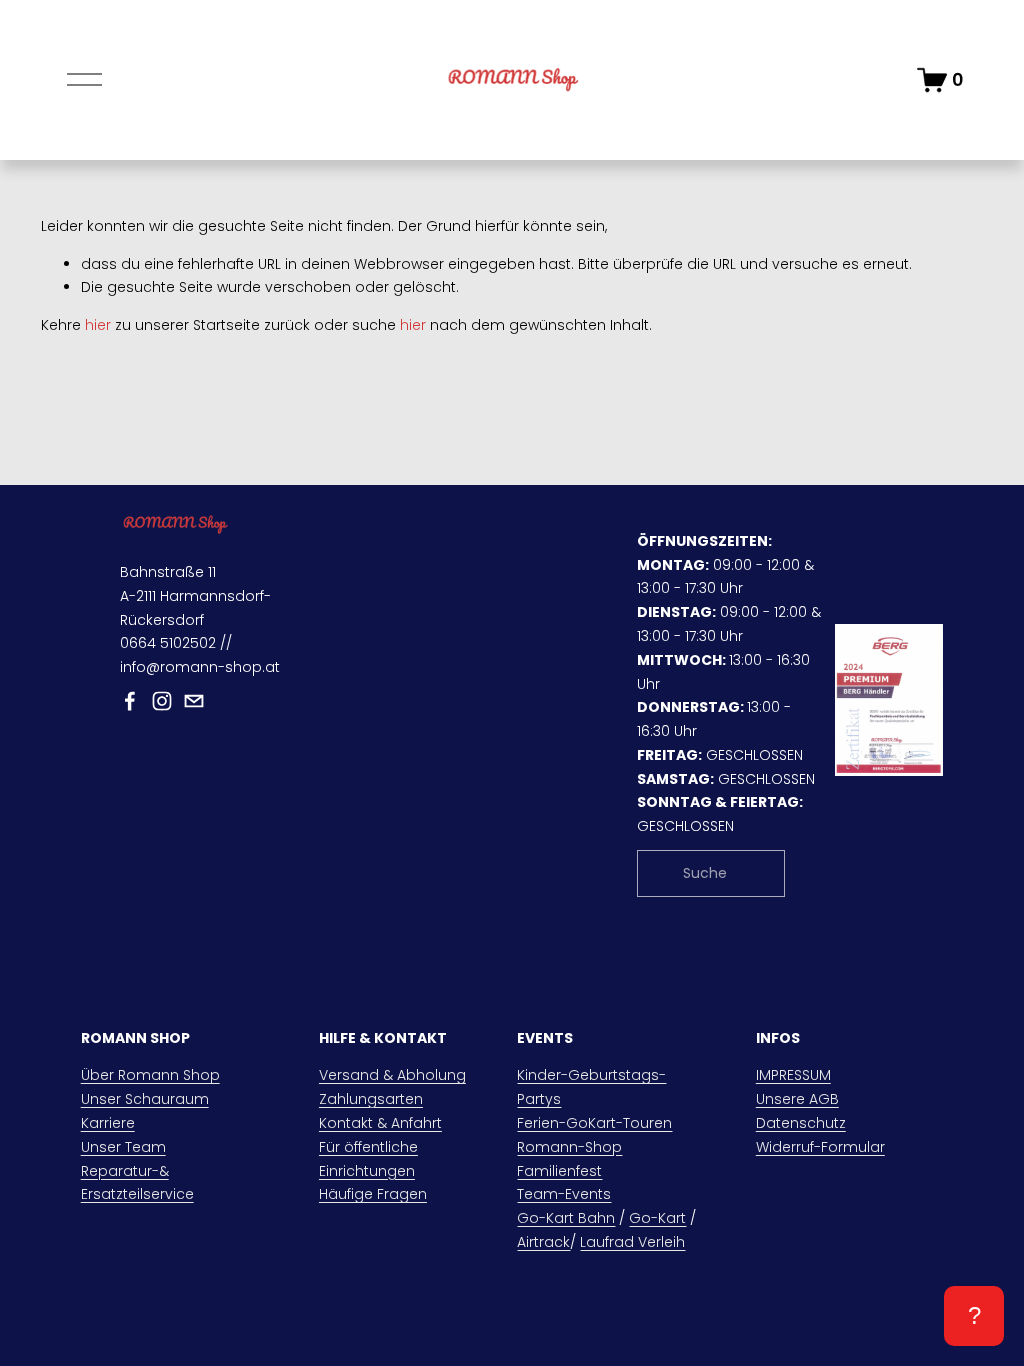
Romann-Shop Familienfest (569, 1159)
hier (98, 325)
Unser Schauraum (145, 1099)
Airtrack (543, 1242)
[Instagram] (162, 701)
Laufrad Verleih (632, 1242)
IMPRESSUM (793, 1075)
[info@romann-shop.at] (194, 701)
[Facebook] (130, 701)
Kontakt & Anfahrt (380, 1123)
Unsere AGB (797, 1099)
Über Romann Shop (150, 1075)
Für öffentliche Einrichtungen (368, 1159)
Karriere (108, 1123)
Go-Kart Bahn (566, 1218)
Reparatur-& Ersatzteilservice (137, 1183)
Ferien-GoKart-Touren (594, 1123)
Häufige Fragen (373, 1194)
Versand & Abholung (392, 1075)
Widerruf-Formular (820, 1147)
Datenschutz (801, 1123)
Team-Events (564, 1194)
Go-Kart (657, 1218)
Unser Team (123, 1147)
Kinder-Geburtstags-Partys (591, 1087)
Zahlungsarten (371, 1099)
